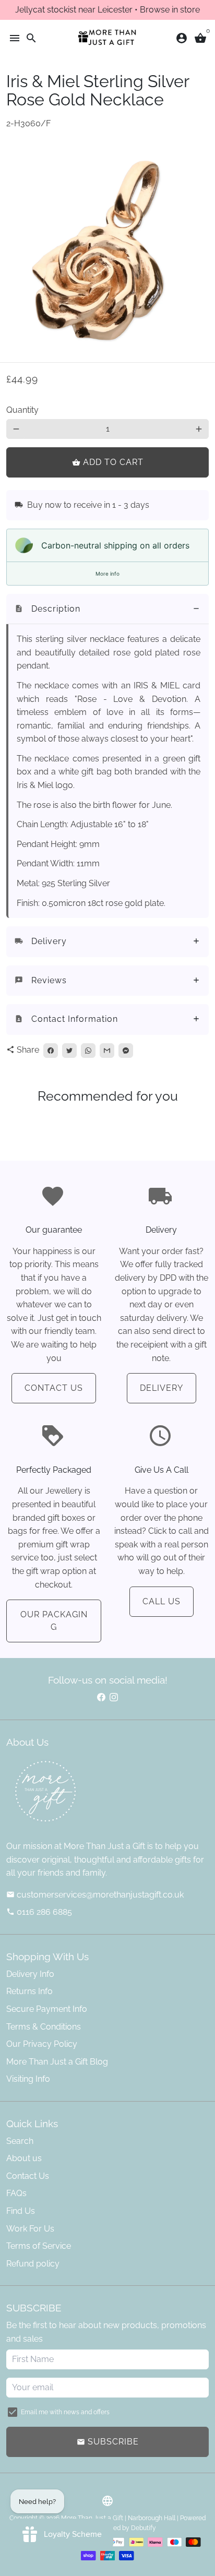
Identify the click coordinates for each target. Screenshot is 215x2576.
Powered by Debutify (126, 2528)
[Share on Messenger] (126, 1051)
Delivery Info (30, 1974)
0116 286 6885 (39, 1912)
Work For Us (30, 2229)
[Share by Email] (107, 1051)
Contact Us (54, 1388)
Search (20, 2141)
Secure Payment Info (47, 2009)
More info (107, 574)
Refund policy (33, 2264)
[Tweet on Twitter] (69, 1051)
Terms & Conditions (44, 2027)
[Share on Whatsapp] (88, 1051)
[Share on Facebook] (51, 1051)
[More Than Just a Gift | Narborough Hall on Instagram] (114, 1697)
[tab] (107, 609)
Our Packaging (54, 1621)
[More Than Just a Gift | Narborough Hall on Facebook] (101, 1697)
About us (24, 2158)
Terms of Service (39, 2246)
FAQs (16, 2193)
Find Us (21, 2211)
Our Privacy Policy (42, 2044)
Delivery (162, 1388)
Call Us (162, 1601)
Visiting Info (28, 2079)
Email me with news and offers (65, 2412)
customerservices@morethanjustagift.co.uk (95, 1895)
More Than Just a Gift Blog (57, 2062)
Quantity (22, 410)
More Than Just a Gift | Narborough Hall (118, 2518)
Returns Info (29, 1991)
